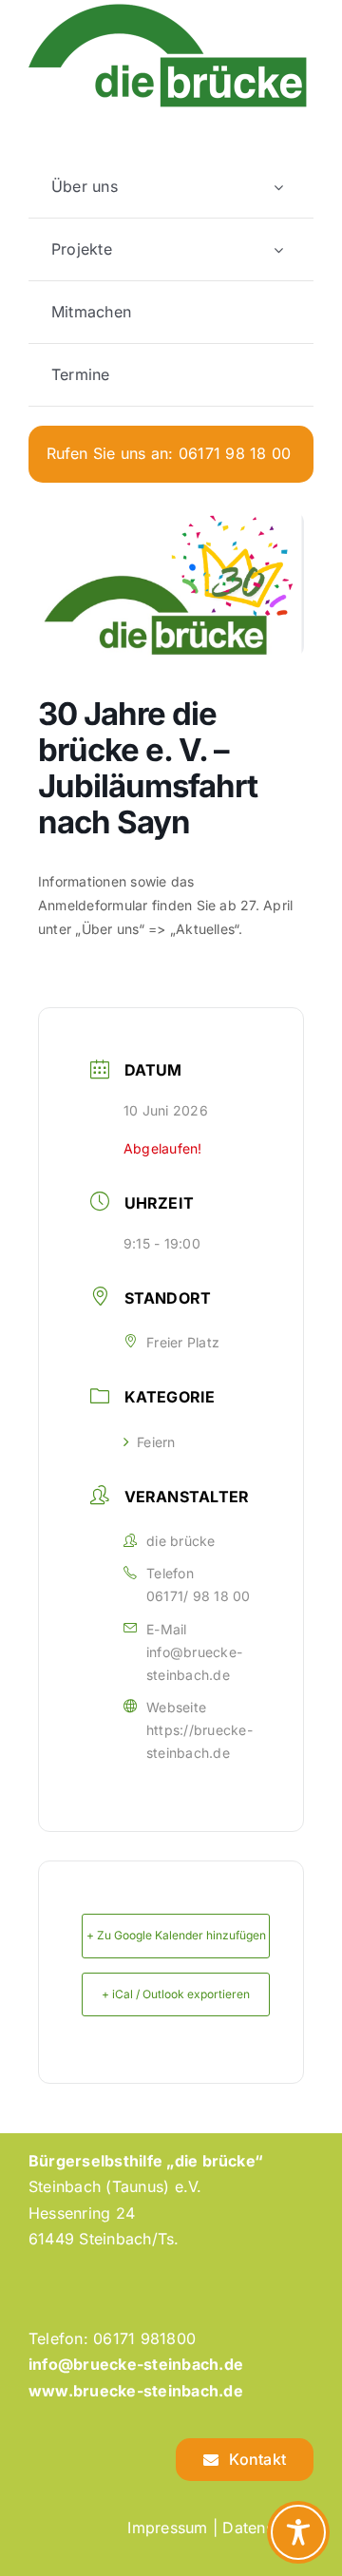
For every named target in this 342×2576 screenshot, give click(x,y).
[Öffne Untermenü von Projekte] (278, 249)
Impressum (167, 2528)
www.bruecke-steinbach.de (136, 2391)
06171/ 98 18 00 (199, 1596)
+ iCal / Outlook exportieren (176, 1994)
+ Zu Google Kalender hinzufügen (176, 1935)
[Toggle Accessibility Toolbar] (298, 2532)
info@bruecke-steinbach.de (194, 1663)
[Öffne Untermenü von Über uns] (278, 187)
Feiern (156, 1442)
